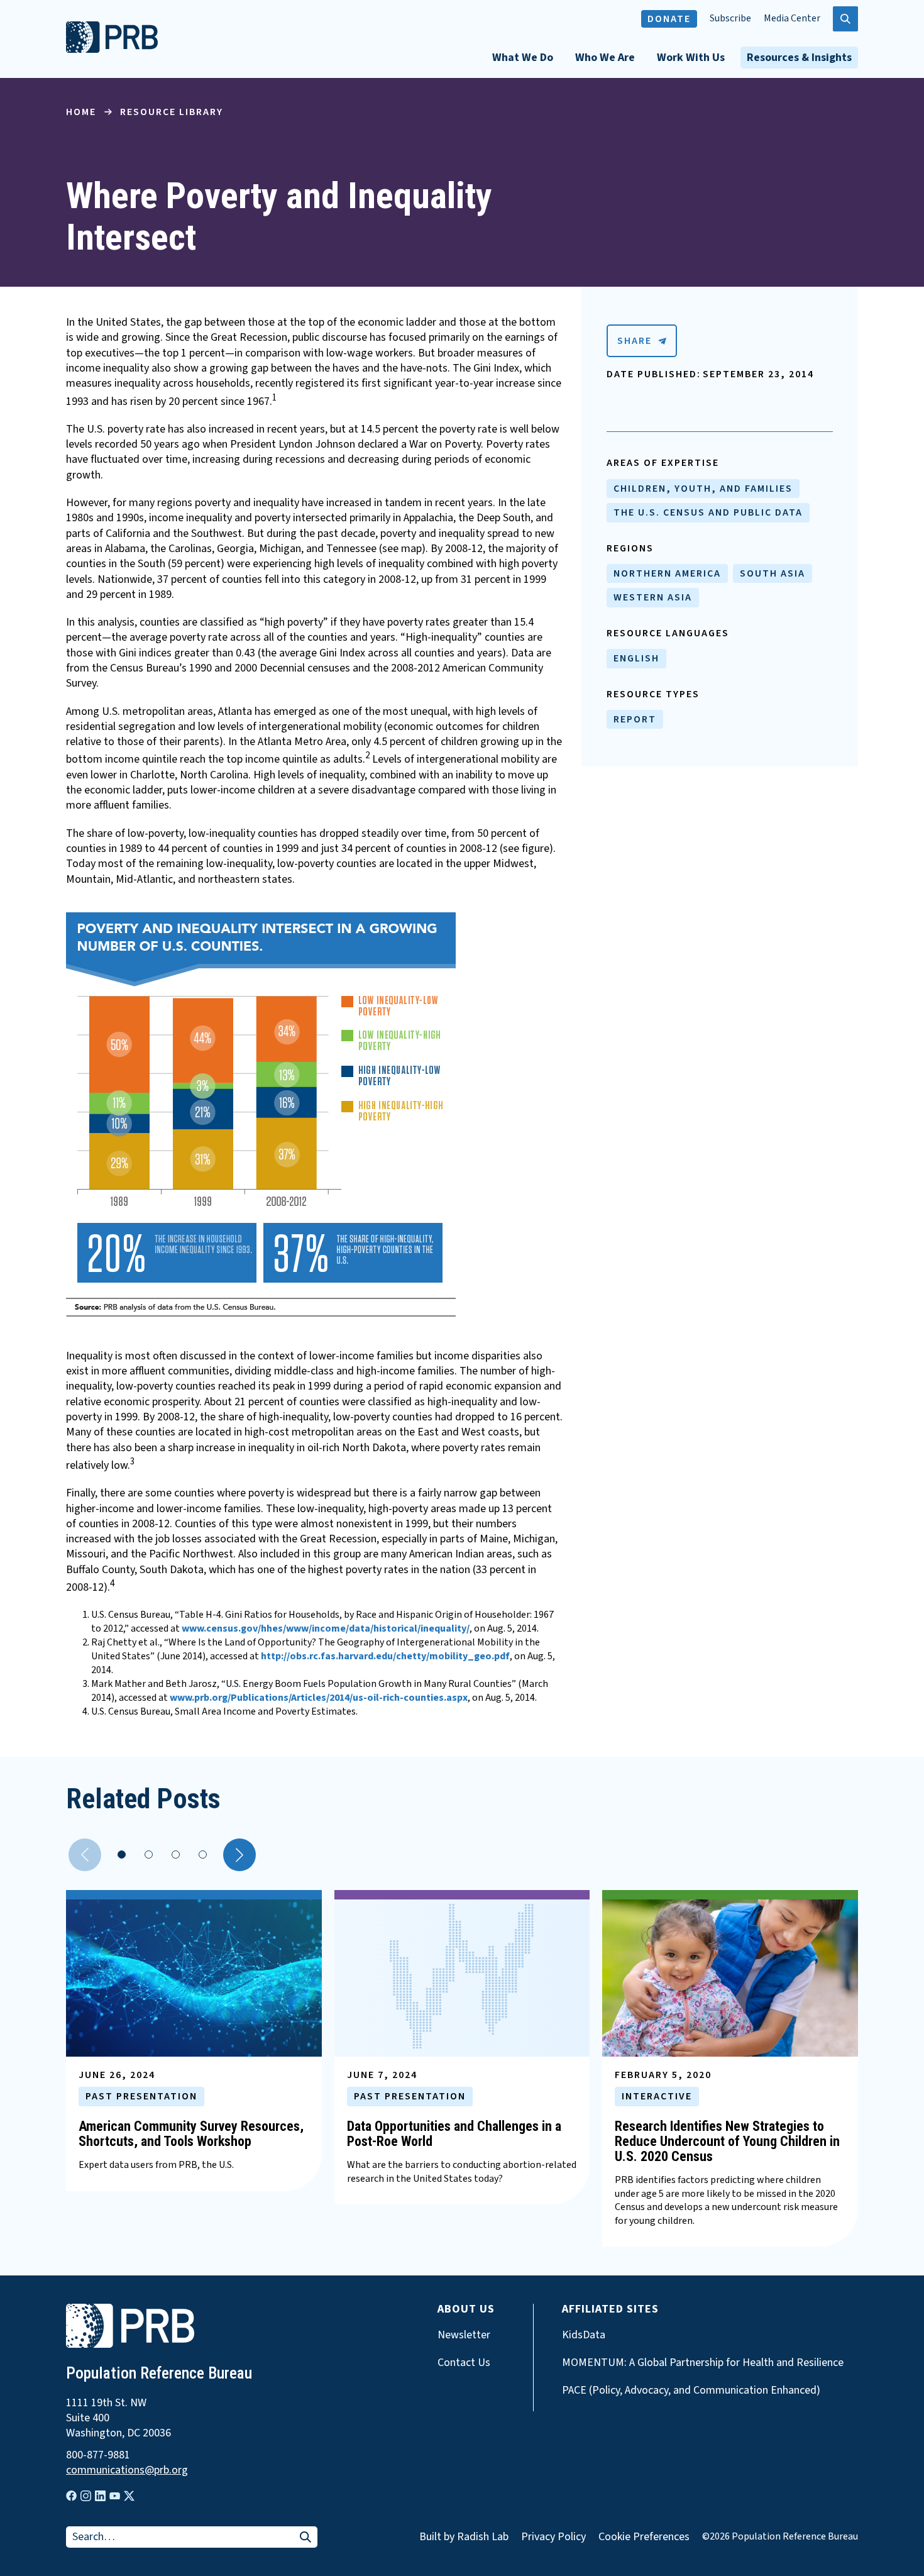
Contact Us (464, 2363)
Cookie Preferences (644, 2537)
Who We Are (605, 58)
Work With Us (691, 58)
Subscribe (730, 19)
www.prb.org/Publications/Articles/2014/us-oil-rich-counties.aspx (319, 1698)
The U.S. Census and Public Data (708, 512)
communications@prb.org (127, 2470)
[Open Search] (845, 19)
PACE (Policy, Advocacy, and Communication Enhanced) (691, 2391)
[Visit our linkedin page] (100, 2496)
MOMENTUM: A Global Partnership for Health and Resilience (703, 2363)
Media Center (792, 19)
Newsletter (464, 2335)
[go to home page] (112, 50)
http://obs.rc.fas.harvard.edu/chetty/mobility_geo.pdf (385, 1656)
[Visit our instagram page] (86, 2496)
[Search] (305, 2538)
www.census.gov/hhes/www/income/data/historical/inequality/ (326, 1628)
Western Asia (653, 597)
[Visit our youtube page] (115, 2496)
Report (635, 719)
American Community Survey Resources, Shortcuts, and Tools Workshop (191, 2134)
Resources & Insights (799, 58)
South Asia (773, 573)
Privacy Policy (553, 2537)
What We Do (523, 58)
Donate (669, 19)
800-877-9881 (98, 2455)
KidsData (584, 2335)
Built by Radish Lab (464, 2537)
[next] (239, 1855)
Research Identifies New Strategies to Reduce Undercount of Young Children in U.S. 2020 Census (727, 2141)
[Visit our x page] (129, 2496)
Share (635, 341)
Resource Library (172, 112)
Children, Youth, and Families (703, 489)
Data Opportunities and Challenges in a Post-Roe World (454, 2134)
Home (81, 112)
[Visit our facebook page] (71, 2496)
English (636, 658)
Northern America (667, 573)
